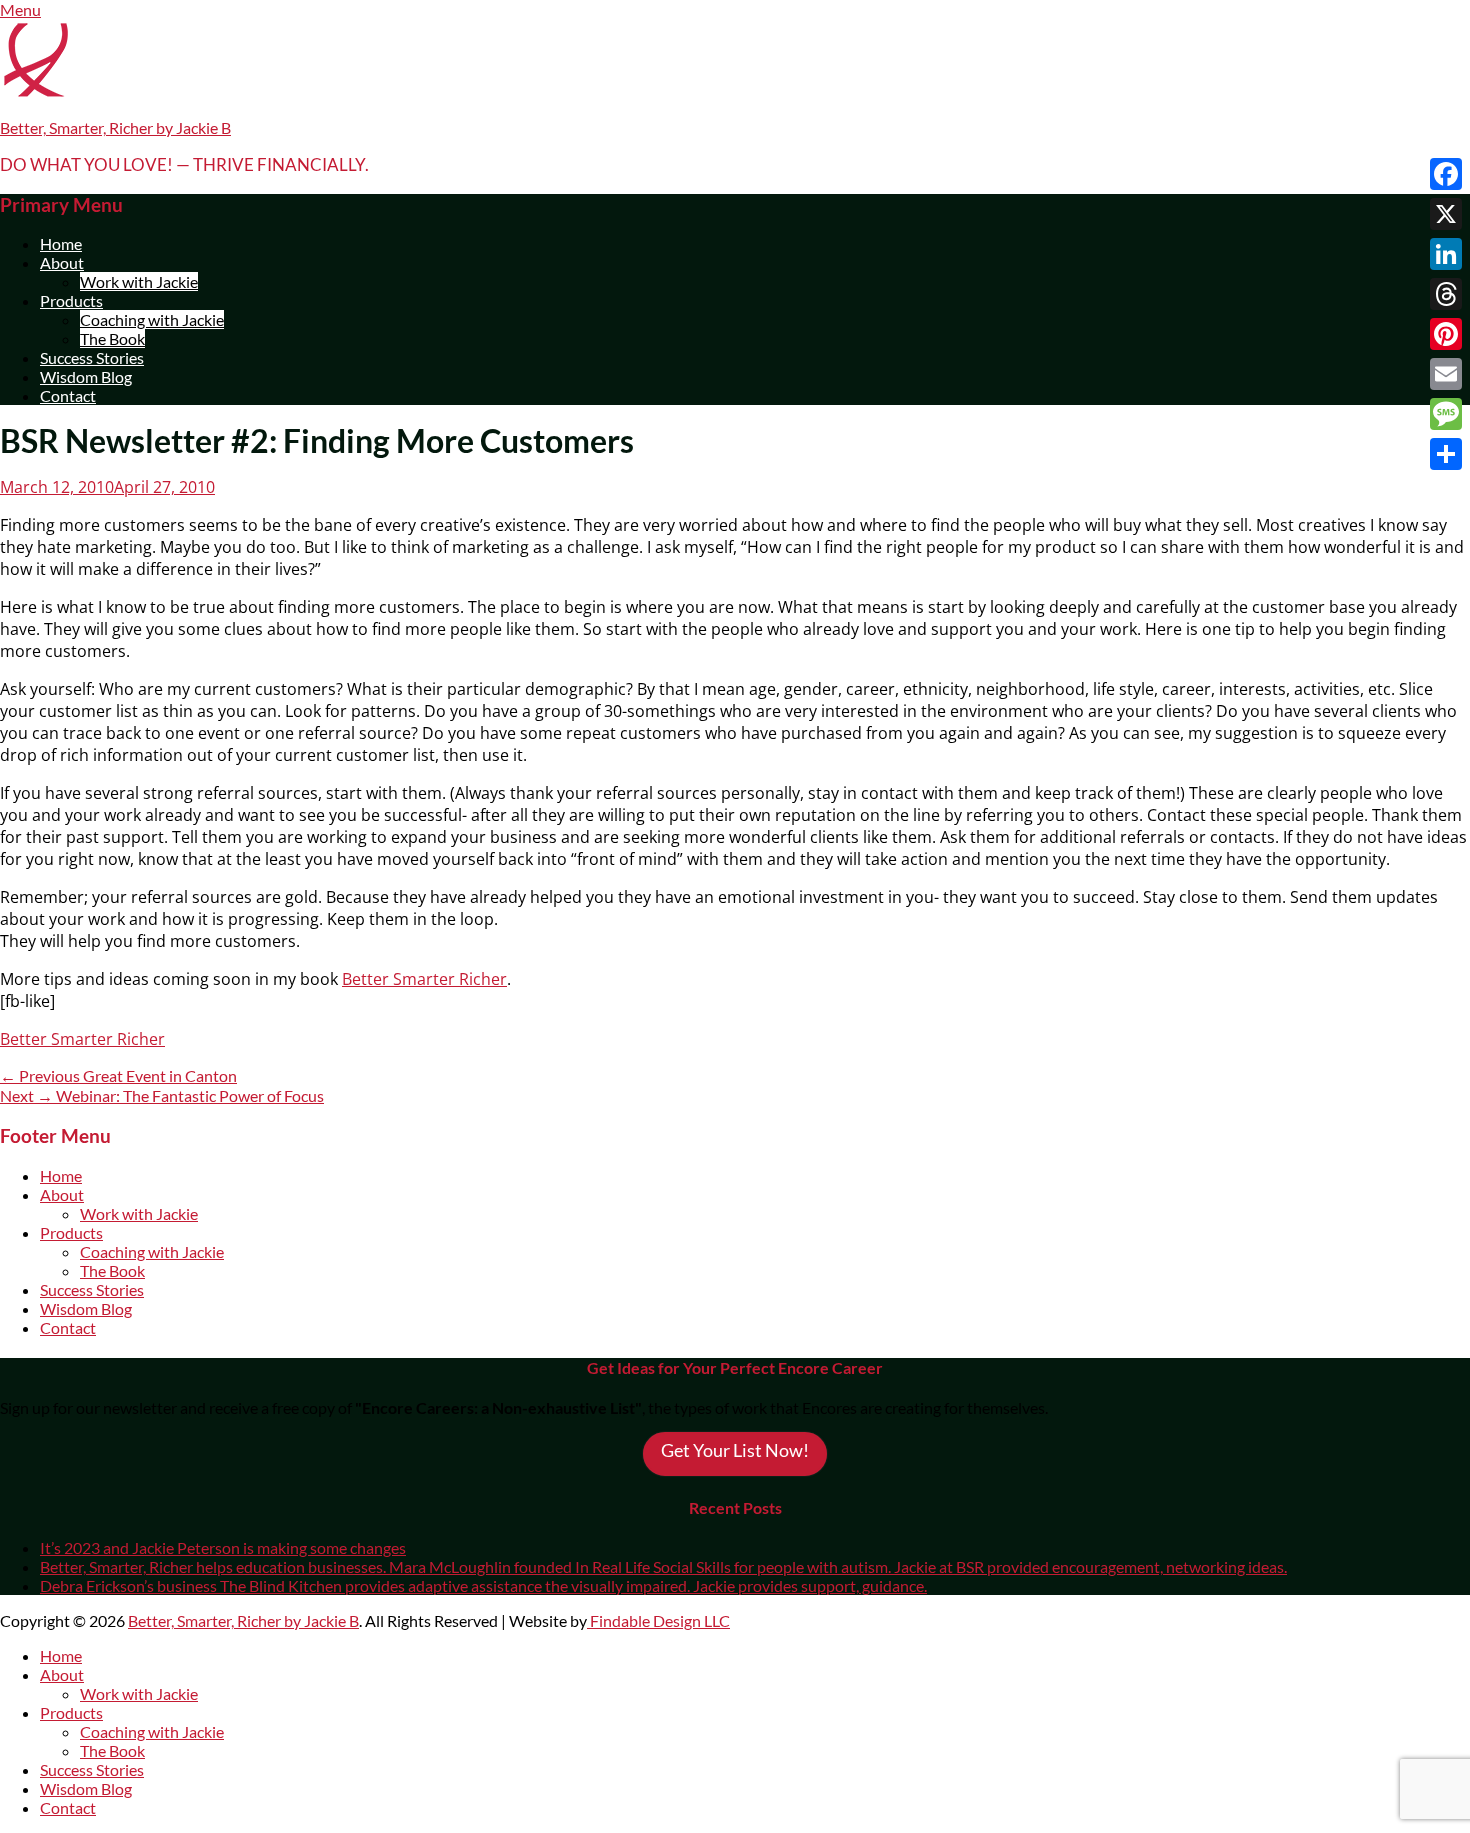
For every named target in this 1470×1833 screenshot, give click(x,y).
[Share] (1446, 454)
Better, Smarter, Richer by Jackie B (115, 127)
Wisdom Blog (86, 376)
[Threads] (1446, 294)
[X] (1446, 214)
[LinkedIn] (1446, 254)
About (62, 262)
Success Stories (92, 357)
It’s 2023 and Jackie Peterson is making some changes (223, 1547)
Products (71, 300)
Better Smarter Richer (424, 979)
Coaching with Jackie (152, 319)
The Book (112, 338)
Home (61, 243)
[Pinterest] (1446, 334)
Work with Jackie (139, 281)
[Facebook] (1446, 174)
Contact (68, 395)
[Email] (1446, 374)
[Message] (1446, 414)
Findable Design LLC (658, 1620)
